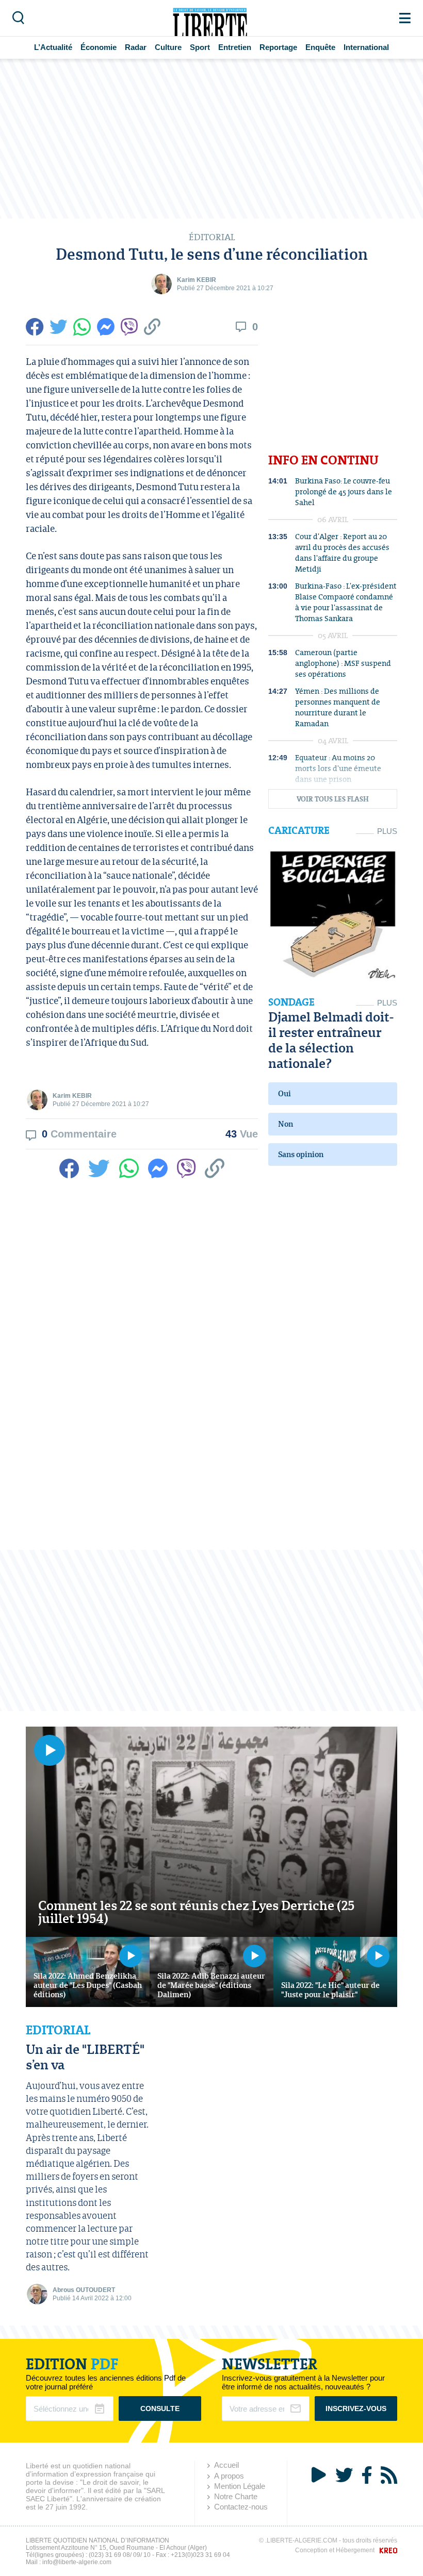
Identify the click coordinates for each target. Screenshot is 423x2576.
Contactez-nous (241, 2507)
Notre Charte (236, 2496)
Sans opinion (301, 1154)
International (366, 47)
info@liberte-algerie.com (77, 2562)
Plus (387, 831)
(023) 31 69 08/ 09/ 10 (120, 2555)
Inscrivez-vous (356, 2408)
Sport (200, 47)
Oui (284, 1093)
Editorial (58, 2030)
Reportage (278, 47)
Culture (168, 47)
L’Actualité (53, 47)
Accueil (226, 2465)
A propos (229, 2476)
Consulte (160, 2408)
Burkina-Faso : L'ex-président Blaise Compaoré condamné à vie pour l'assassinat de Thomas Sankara (346, 602)
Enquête (320, 47)
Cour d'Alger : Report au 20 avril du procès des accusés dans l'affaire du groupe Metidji (342, 553)
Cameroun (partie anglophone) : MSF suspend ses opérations (343, 663)
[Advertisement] (211, 139)
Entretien (235, 47)
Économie (99, 47)
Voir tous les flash (333, 799)
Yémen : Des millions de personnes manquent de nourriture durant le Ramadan (338, 707)
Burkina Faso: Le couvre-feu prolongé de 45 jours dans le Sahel (344, 491)
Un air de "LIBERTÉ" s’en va (85, 2057)
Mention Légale (240, 2486)
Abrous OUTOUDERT (84, 2290)
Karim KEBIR (197, 280)
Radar (136, 47)
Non (286, 1124)
